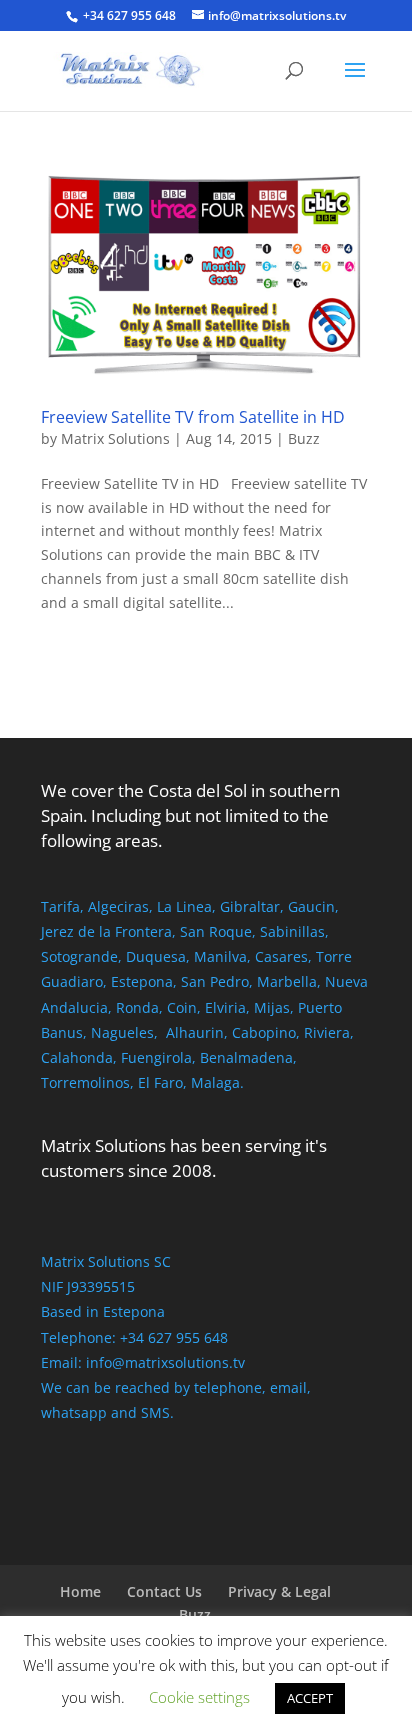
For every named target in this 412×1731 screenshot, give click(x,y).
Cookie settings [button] (199, 1697)
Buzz (304, 438)
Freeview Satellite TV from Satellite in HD (193, 417)
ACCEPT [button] (310, 1698)
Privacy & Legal (279, 1591)
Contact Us (164, 1591)
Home (80, 1591)
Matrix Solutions (115, 438)
